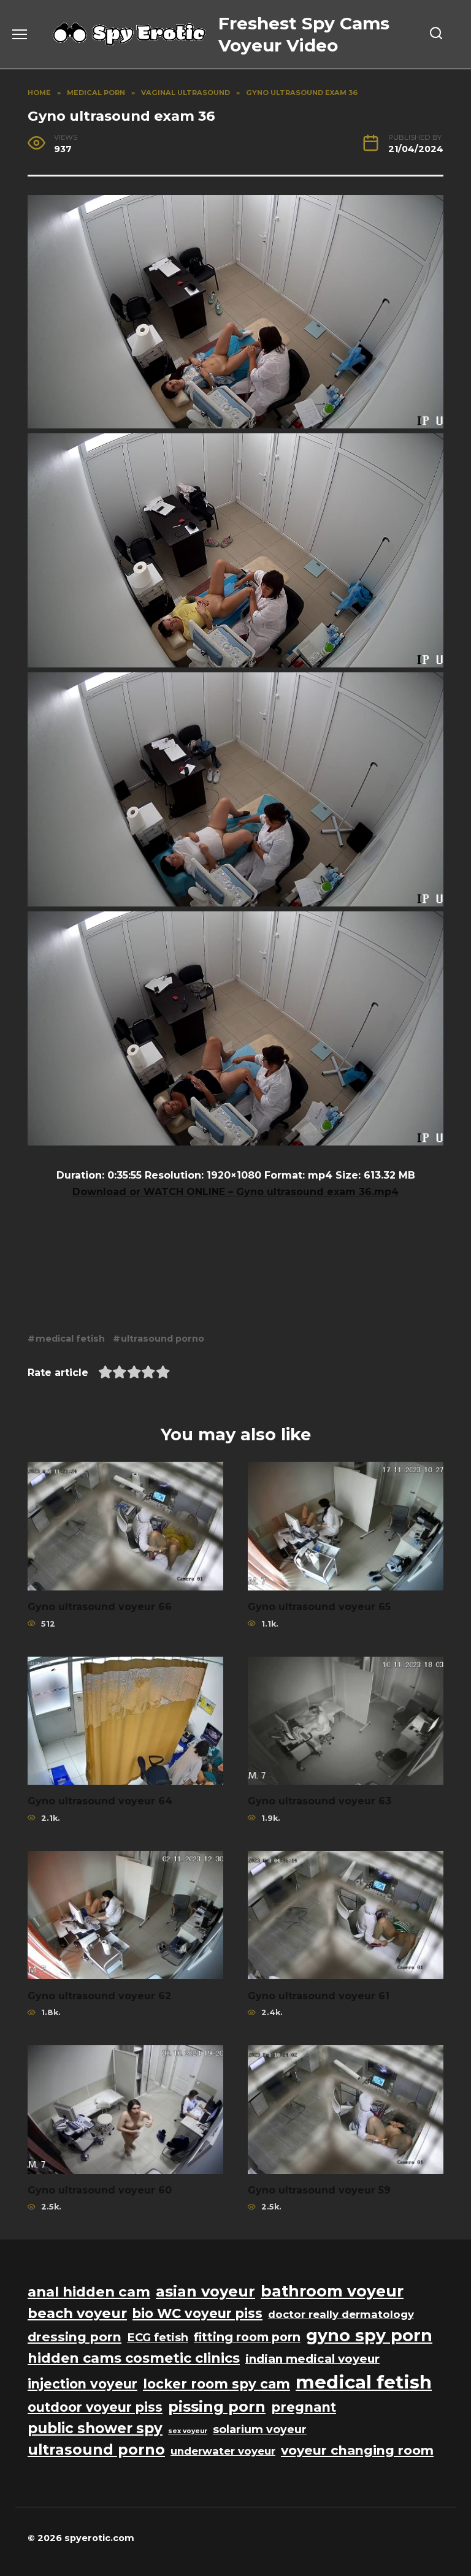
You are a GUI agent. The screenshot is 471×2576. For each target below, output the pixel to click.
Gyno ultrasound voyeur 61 (319, 1995)
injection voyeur (82, 2384)
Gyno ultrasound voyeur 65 (319, 1607)
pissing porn (217, 2407)
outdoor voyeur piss (95, 2407)
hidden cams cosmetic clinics (134, 2358)
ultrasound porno (163, 1339)
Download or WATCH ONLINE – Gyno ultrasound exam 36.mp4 (235, 1192)
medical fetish (70, 1339)
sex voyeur (188, 2431)
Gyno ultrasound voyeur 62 (99, 1995)
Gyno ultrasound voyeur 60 (100, 2190)
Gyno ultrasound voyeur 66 (100, 1607)
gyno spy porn (369, 2335)
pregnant (304, 2407)
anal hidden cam (89, 2292)
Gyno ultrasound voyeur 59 (319, 2190)
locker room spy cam (216, 2384)
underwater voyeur (223, 2451)
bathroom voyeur (332, 2291)
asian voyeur (205, 2291)
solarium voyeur (260, 2429)
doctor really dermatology (341, 2314)
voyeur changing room (357, 2450)
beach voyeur (77, 2313)
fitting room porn (247, 2337)
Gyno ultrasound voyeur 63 (320, 1801)
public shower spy (95, 2428)
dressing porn (75, 2337)
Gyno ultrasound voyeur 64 (100, 1801)
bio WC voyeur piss (197, 2313)
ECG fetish (158, 2337)
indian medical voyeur (312, 2359)
